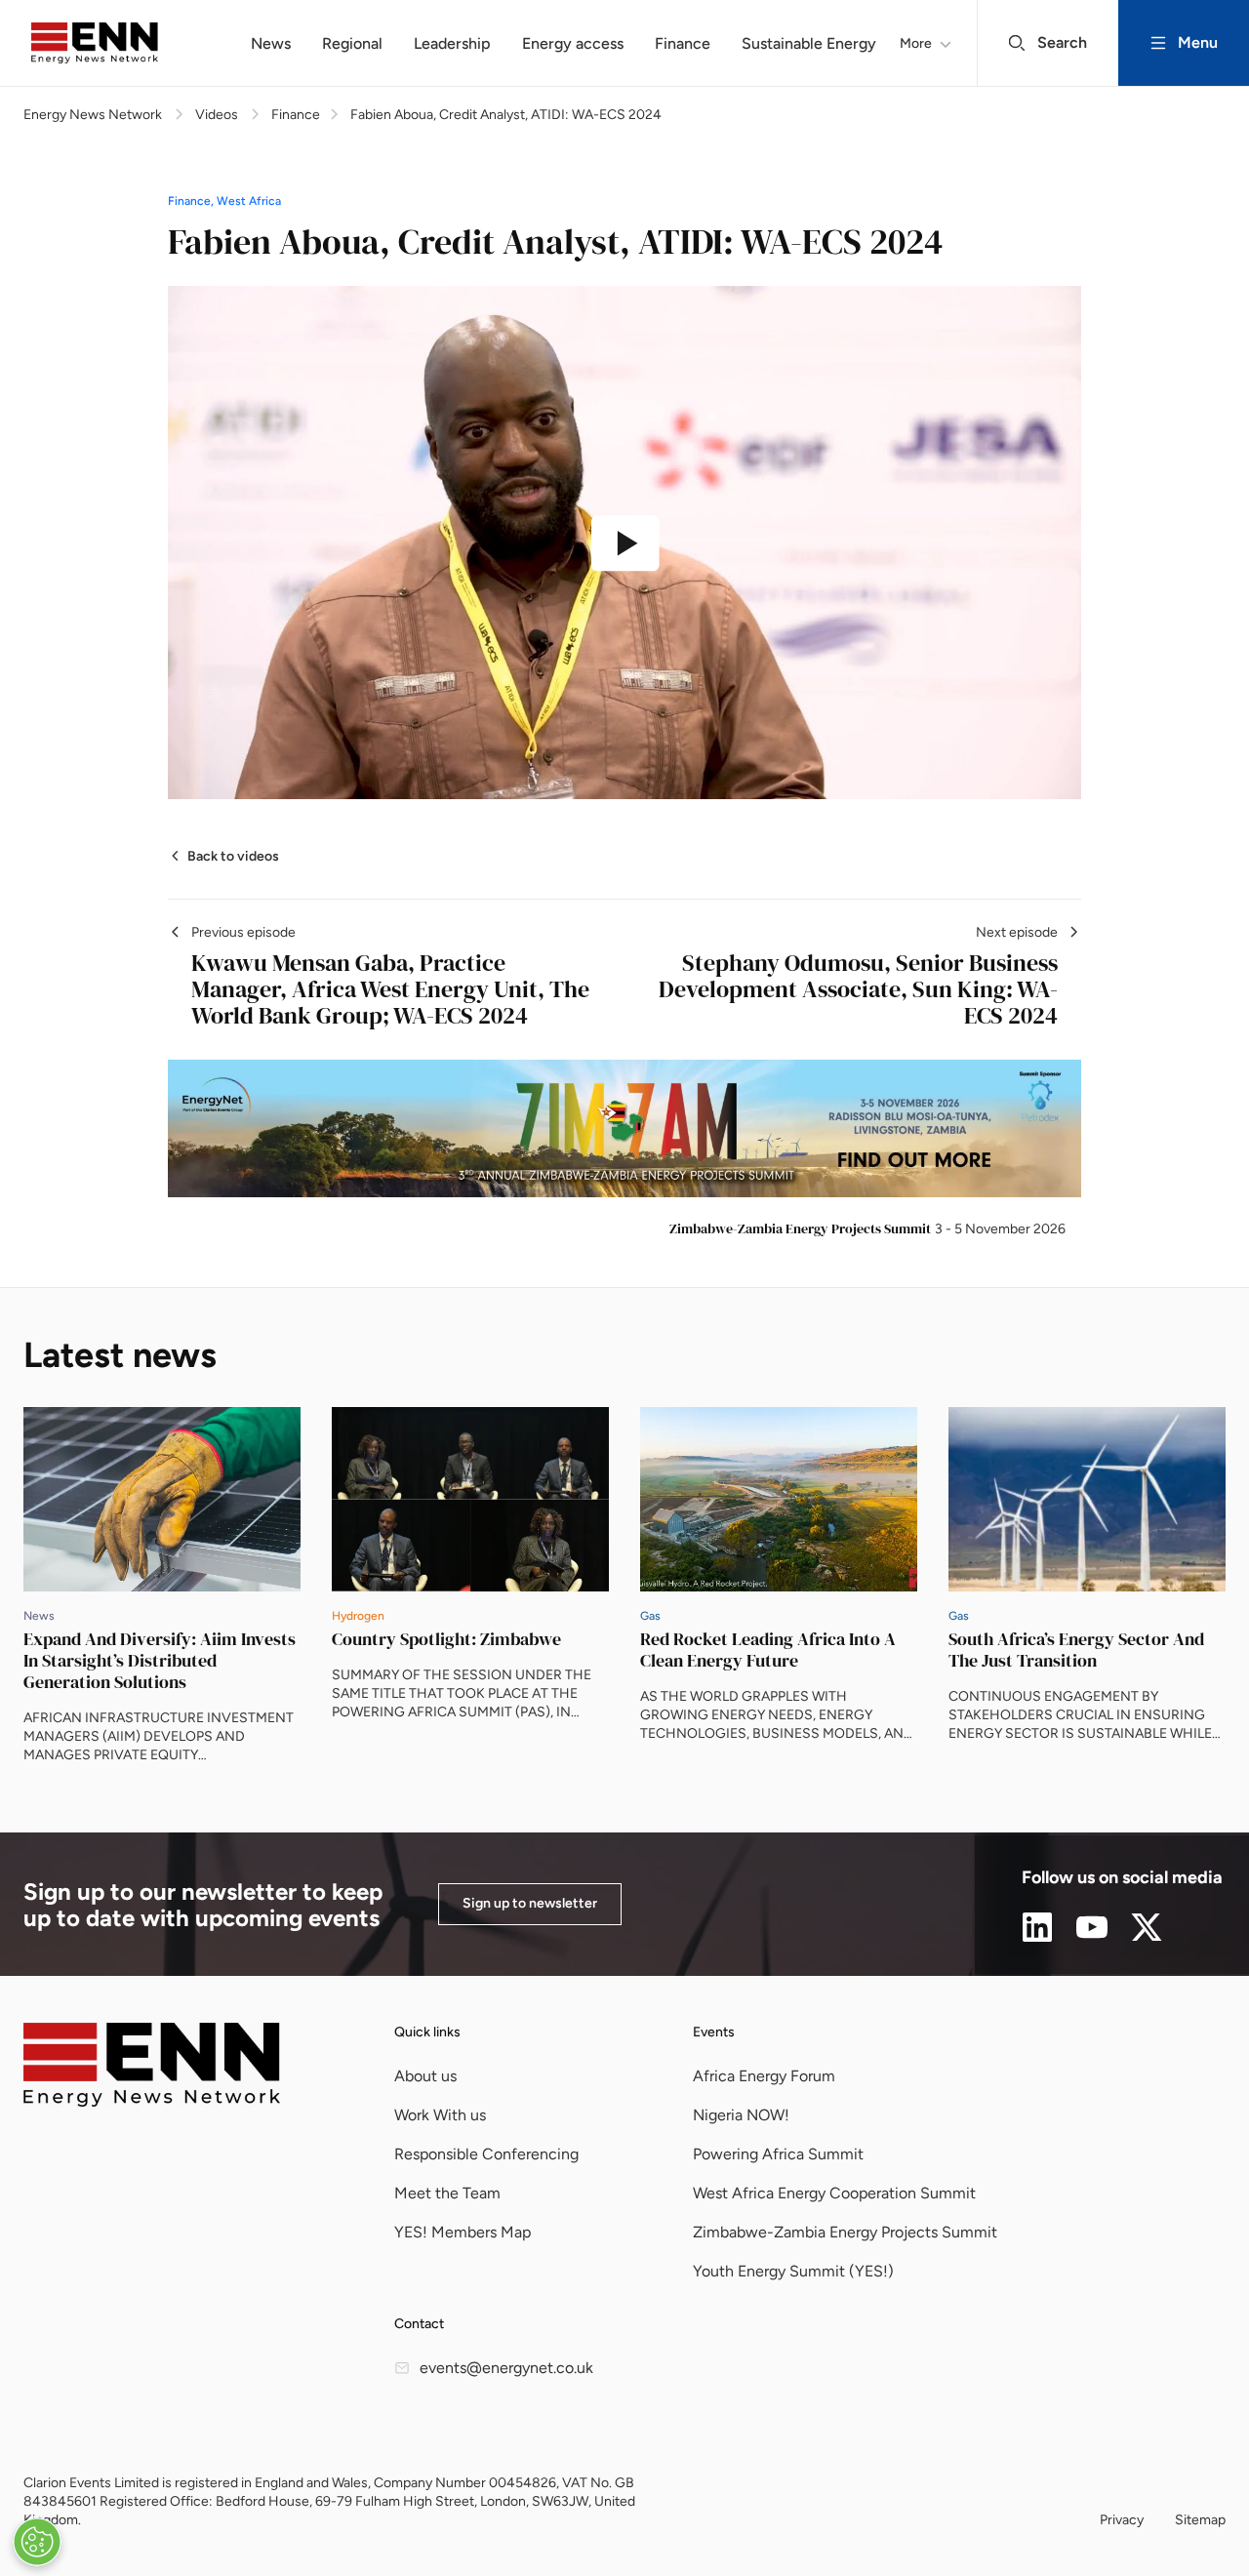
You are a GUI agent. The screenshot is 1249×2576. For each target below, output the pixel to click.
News (271, 43)
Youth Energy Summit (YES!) (793, 2271)
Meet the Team (447, 2193)
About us (425, 2076)
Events (714, 2032)
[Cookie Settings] (37, 2542)
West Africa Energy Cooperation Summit (834, 2193)
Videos (217, 115)
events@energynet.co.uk (506, 2368)
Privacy (1122, 2520)
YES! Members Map (463, 2232)
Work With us (440, 2115)
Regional (352, 43)
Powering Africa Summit (778, 2154)
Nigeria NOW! (741, 2115)
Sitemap (1200, 2520)
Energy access (573, 43)
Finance (683, 43)
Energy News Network (93, 115)
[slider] (518, 768)
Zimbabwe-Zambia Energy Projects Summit (845, 2232)
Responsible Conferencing (486, 2154)
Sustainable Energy (809, 43)
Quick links (427, 2032)
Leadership (452, 43)
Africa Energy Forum (764, 2076)
